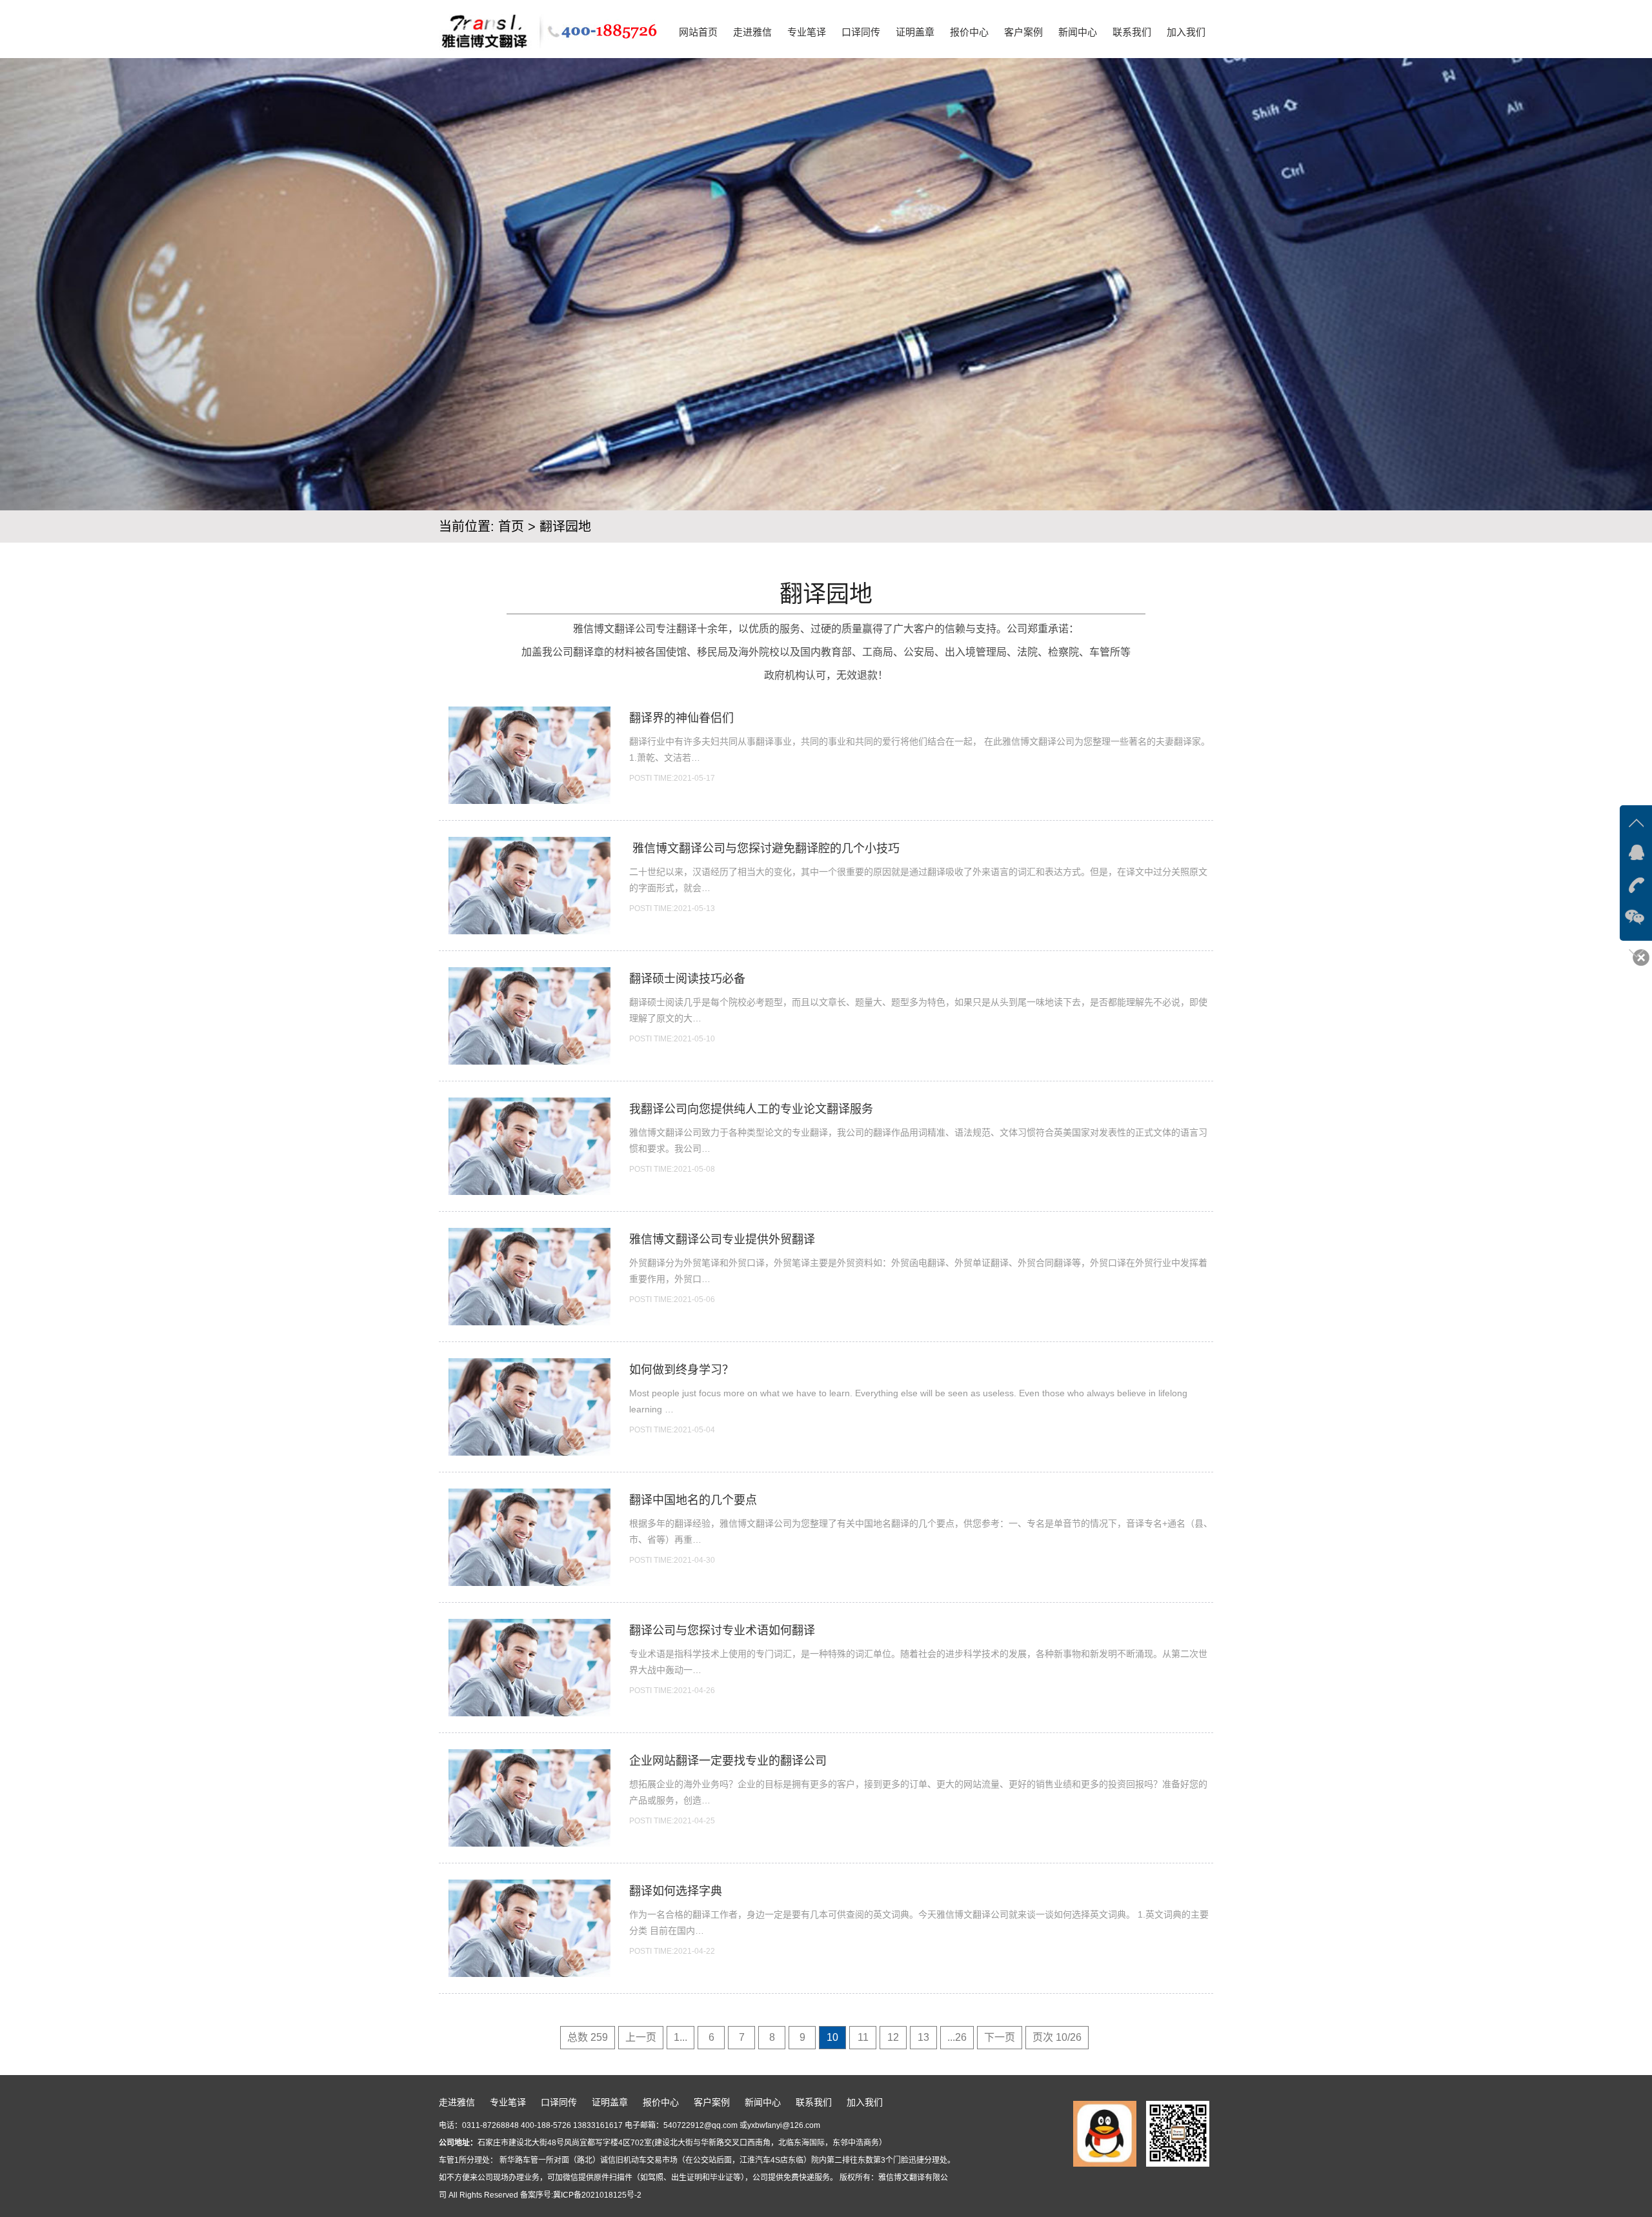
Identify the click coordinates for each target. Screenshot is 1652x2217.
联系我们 (1132, 32)
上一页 (641, 2037)
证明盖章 (915, 32)
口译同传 (861, 32)
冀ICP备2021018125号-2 (597, 2195)
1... (680, 2037)
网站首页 (698, 32)
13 (923, 2037)
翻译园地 (565, 527)
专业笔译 (807, 32)
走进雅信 (752, 32)
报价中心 (969, 32)
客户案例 (1023, 32)
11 (863, 2037)
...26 (957, 2037)
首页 (511, 527)
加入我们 (1186, 32)
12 (893, 2037)
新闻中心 (1078, 32)
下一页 (1000, 2037)
